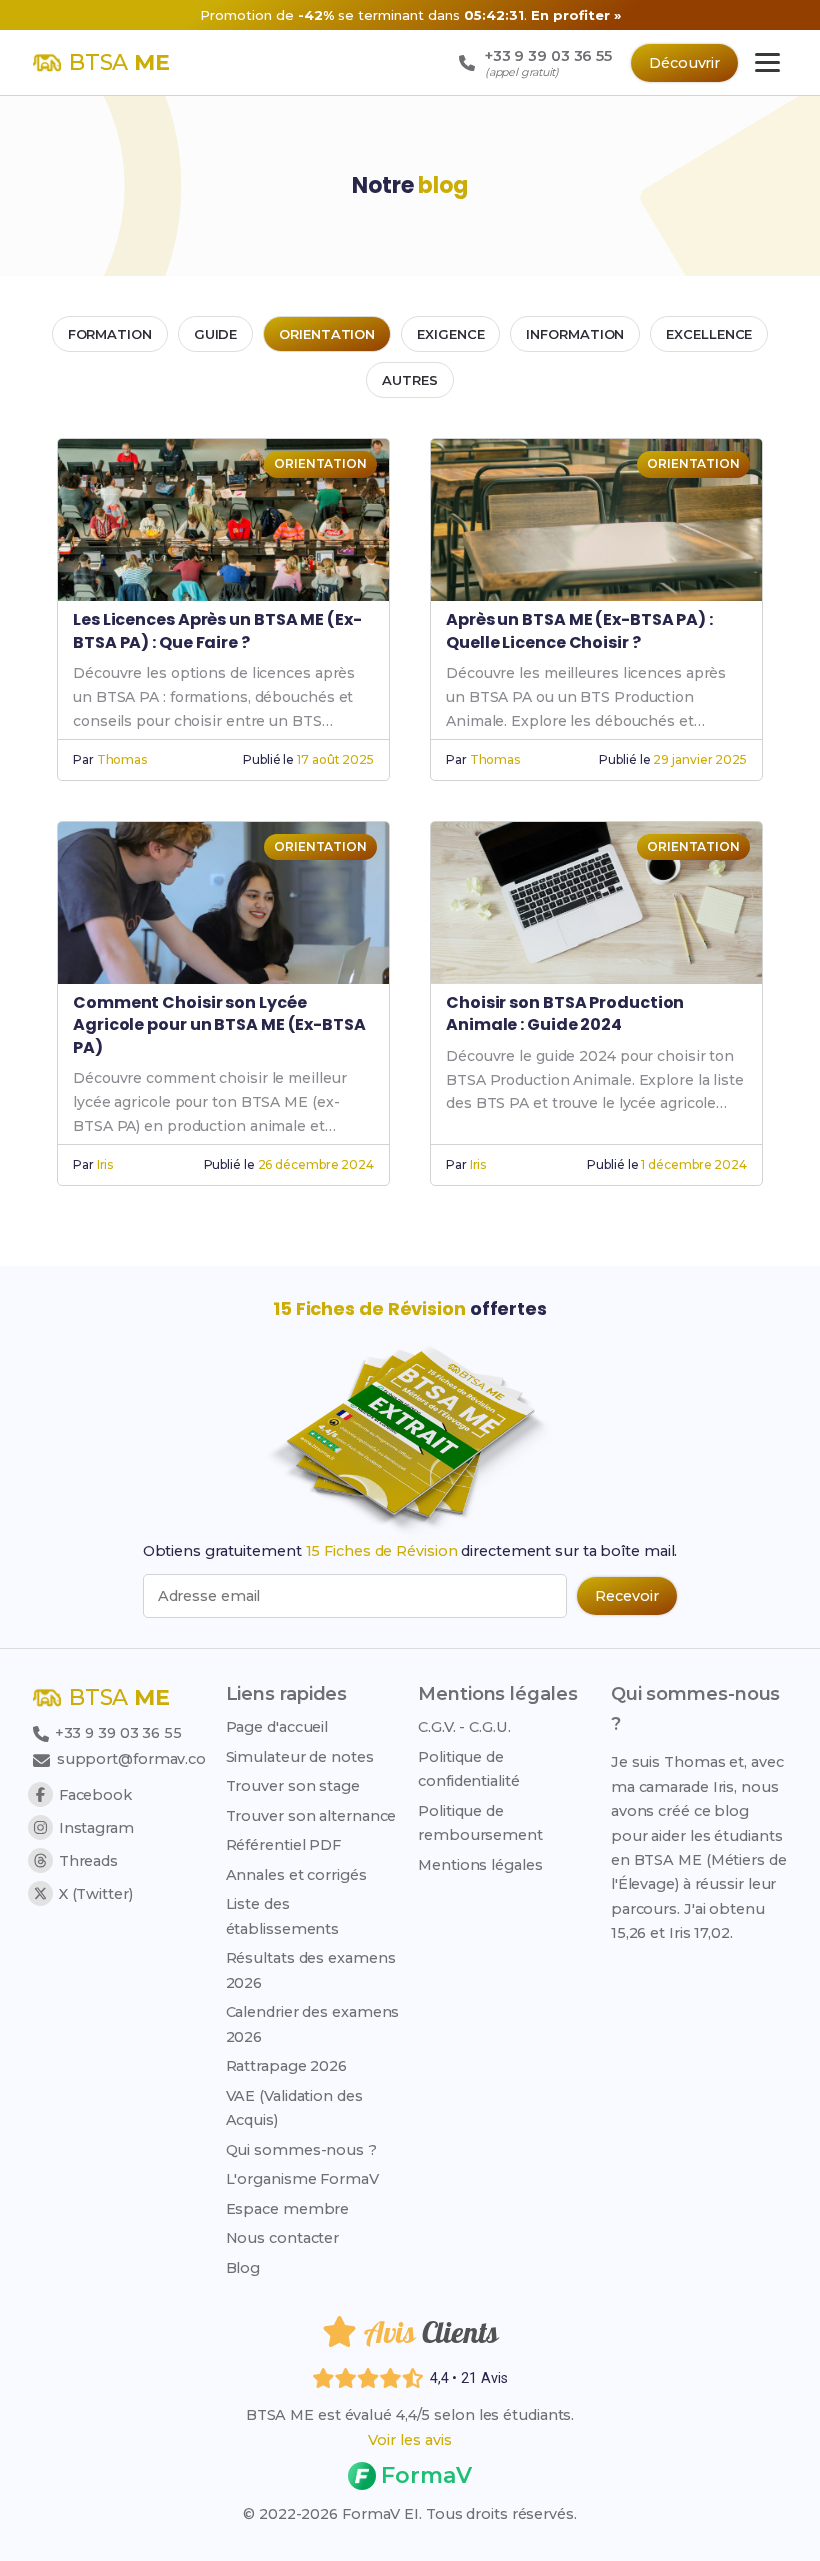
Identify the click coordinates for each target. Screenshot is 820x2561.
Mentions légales (480, 1865)
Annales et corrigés (296, 1875)
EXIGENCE (450, 334)
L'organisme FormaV (302, 2179)
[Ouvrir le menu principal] (767, 62)
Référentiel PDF (284, 1845)
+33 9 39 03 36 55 (116, 1733)
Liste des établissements (283, 1916)
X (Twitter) (96, 1894)
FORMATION (110, 334)
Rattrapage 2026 (287, 2066)
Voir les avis (410, 2440)
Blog (243, 2268)
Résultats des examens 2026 (311, 1970)
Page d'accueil (277, 1727)
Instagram (96, 1828)
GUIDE (216, 334)
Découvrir (684, 63)
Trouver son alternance (311, 1816)
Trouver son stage (293, 1786)
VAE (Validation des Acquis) (294, 2108)
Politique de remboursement (480, 1823)
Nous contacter (283, 2238)
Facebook (95, 1795)
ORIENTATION (327, 334)
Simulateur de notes (300, 1757)
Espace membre (288, 2209)
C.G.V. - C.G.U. (464, 1727)
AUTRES (409, 380)
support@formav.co (131, 1759)
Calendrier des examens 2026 (313, 2024)
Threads (88, 1861)
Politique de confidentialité (469, 1769)
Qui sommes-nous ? (301, 2150)
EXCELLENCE (709, 334)
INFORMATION (575, 334)
